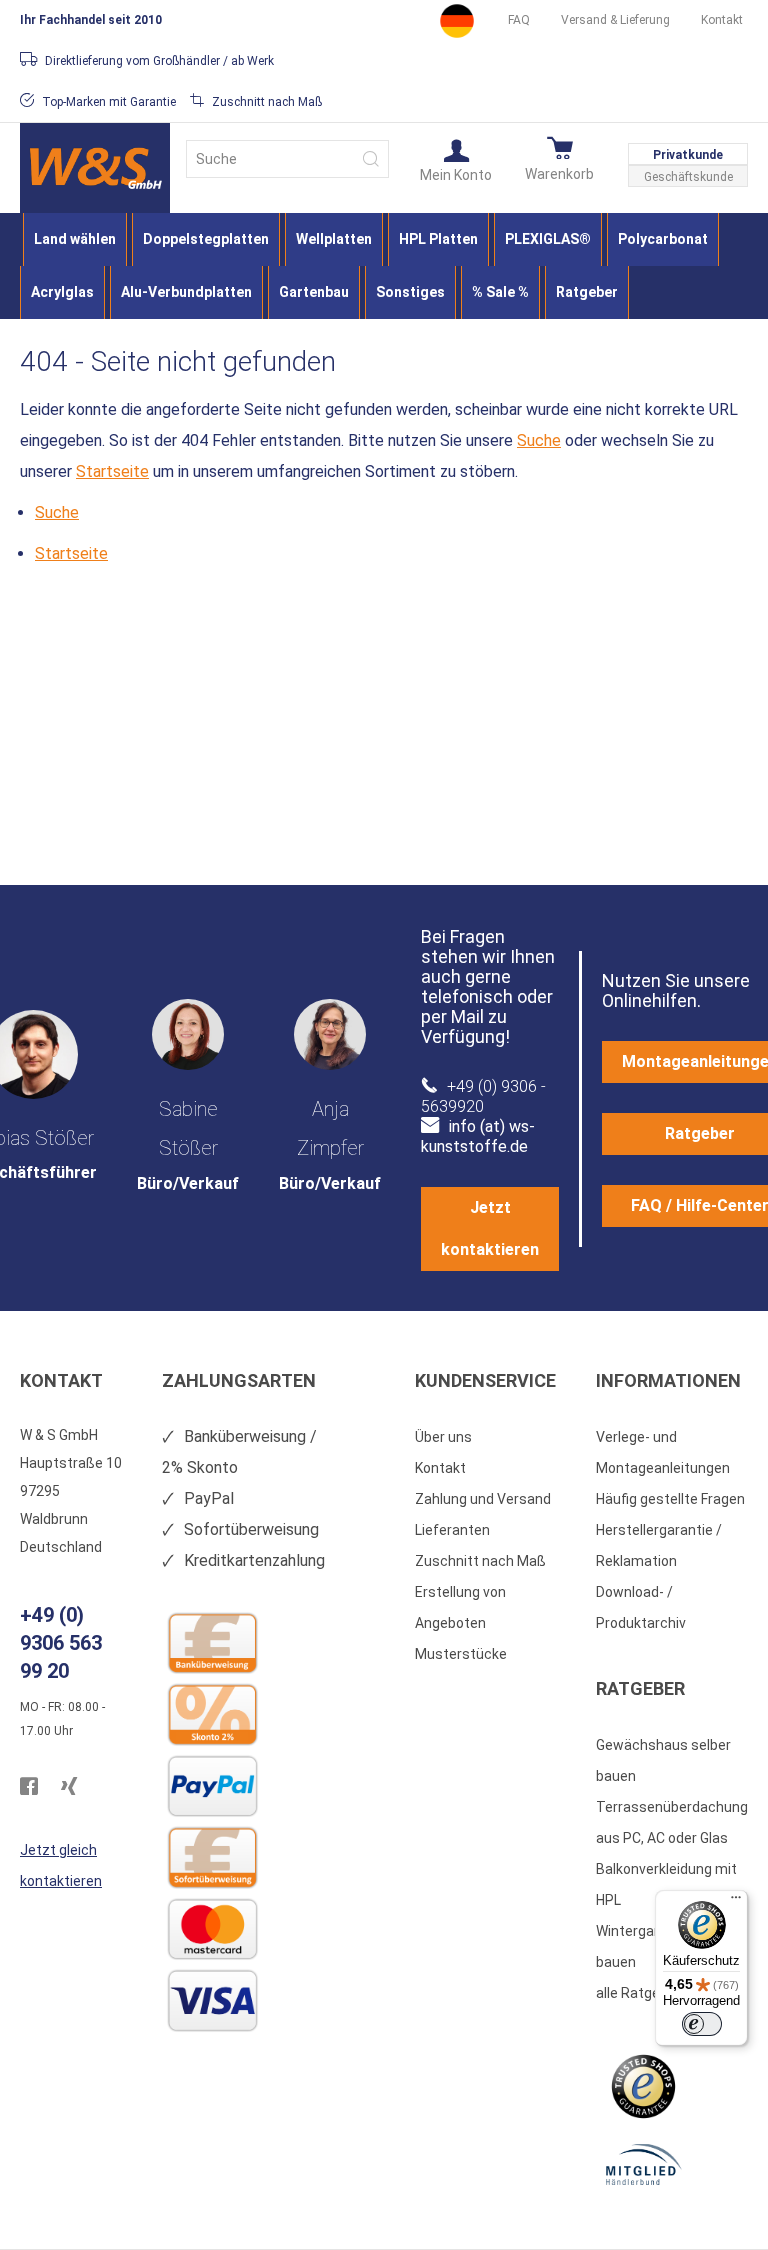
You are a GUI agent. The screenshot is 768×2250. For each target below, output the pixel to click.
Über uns (443, 1437)
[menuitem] (75, 239)
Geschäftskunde (688, 177)
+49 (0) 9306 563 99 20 (61, 1643)
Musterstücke (461, 1654)
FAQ (519, 20)
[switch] (702, 2024)
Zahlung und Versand (483, 1499)
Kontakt (722, 20)
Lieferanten (452, 1530)
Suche (539, 440)
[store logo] (95, 168)
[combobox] (287, 159)
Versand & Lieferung (615, 20)
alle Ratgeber (638, 1993)
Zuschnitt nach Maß (480, 1561)
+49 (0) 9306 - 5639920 (483, 1096)
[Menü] (736, 1902)
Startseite (112, 471)
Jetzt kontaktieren (490, 1228)
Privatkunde (688, 155)
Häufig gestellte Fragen (670, 1499)
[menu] (384, 266)
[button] (456, 159)
